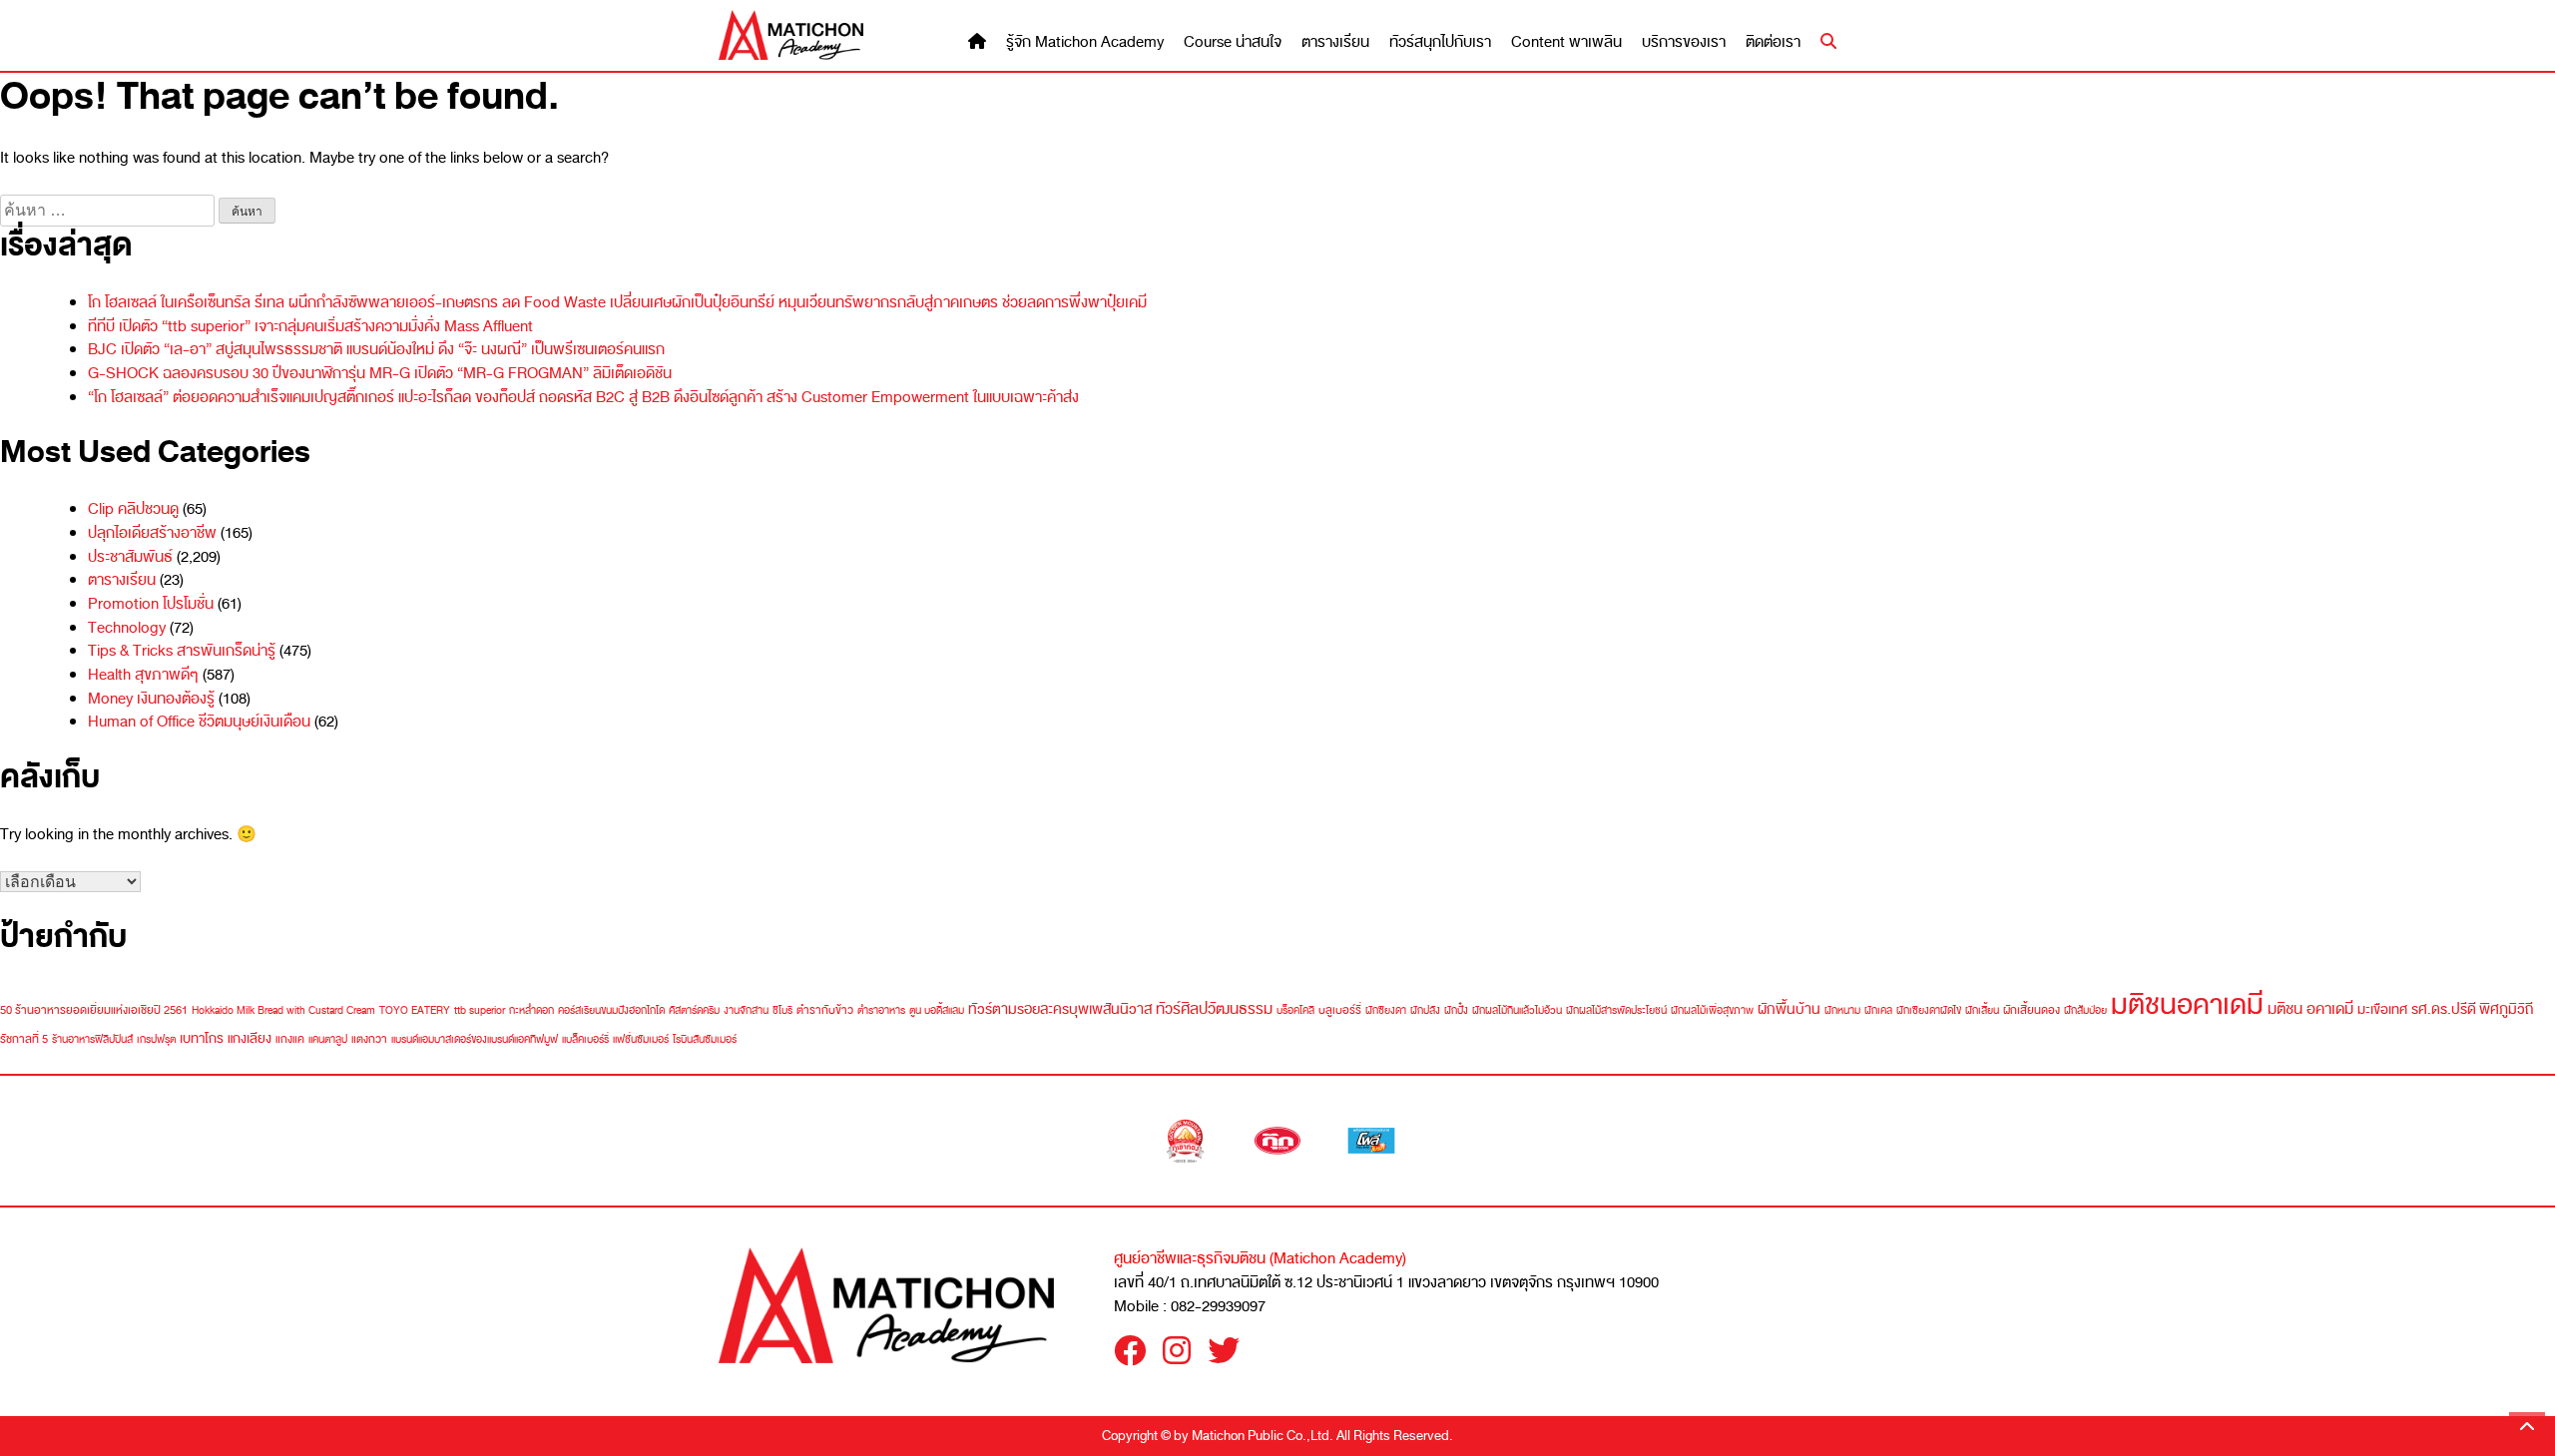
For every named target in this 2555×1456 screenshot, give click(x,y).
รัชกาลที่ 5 (24, 1039)
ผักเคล (1878, 1010)
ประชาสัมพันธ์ (130, 557)
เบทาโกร (202, 1038)
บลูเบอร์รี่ (1340, 1010)
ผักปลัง (1425, 1010)
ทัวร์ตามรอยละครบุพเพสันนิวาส (1060, 1009)
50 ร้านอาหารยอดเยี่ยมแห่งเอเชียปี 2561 (94, 1010)
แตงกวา (369, 1039)
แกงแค (290, 1039)
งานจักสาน (746, 1010)
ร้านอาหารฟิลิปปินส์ (92, 1039)
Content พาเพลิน (1566, 42)
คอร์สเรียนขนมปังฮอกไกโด (611, 1010)
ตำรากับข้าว (825, 1010)
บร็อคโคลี (1295, 1010)
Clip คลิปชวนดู (133, 509)
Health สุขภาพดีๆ (143, 675)
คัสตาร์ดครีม (694, 1010)
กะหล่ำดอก (531, 1010)
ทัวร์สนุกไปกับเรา (1440, 42)
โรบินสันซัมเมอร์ (705, 1039)
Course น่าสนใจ (1233, 42)
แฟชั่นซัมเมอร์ (641, 1039)
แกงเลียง (250, 1038)
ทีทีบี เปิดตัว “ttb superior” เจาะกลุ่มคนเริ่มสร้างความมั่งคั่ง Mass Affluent (310, 326)
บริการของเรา (1684, 42)
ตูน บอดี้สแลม (937, 1010)
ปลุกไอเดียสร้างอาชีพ (152, 533)
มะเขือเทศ (2382, 1009)
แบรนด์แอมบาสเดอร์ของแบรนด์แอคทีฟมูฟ (475, 1039)
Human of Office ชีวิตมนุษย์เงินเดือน (199, 722)
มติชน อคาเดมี (2310, 1008)
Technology (127, 628)
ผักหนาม (1842, 1010)
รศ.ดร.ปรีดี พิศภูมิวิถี (2472, 1009)
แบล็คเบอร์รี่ (585, 1039)
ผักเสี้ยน (1982, 1010)
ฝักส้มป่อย (2085, 1010)
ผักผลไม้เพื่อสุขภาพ (1712, 1010)
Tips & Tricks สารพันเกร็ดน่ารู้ (182, 651)
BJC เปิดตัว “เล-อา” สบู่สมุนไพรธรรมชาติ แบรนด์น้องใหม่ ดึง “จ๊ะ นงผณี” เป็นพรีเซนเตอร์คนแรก (376, 349)
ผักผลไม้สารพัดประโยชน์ (1616, 1010)
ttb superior (480, 1010)
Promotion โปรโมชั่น (151, 604)
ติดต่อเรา (1773, 42)
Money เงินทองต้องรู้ (151, 699)
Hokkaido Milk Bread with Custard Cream (283, 1010)
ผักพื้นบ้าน (1789, 1009)
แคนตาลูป (328, 1039)
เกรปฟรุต (156, 1039)
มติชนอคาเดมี (2187, 1004)
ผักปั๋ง (1456, 1010)
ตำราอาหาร (881, 1010)
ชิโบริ (782, 1010)
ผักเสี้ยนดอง (2032, 1010)
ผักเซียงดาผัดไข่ (1929, 1010)
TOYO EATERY (415, 1010)
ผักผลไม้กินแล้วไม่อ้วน (1517, 1010)
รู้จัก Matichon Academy (1085, 42)
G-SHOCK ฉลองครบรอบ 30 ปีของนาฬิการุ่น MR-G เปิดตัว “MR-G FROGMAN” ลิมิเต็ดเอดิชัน (380, 373)
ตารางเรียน (1335, 42)
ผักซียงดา (1386, 1010)
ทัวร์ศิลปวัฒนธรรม (1214, 1008)
